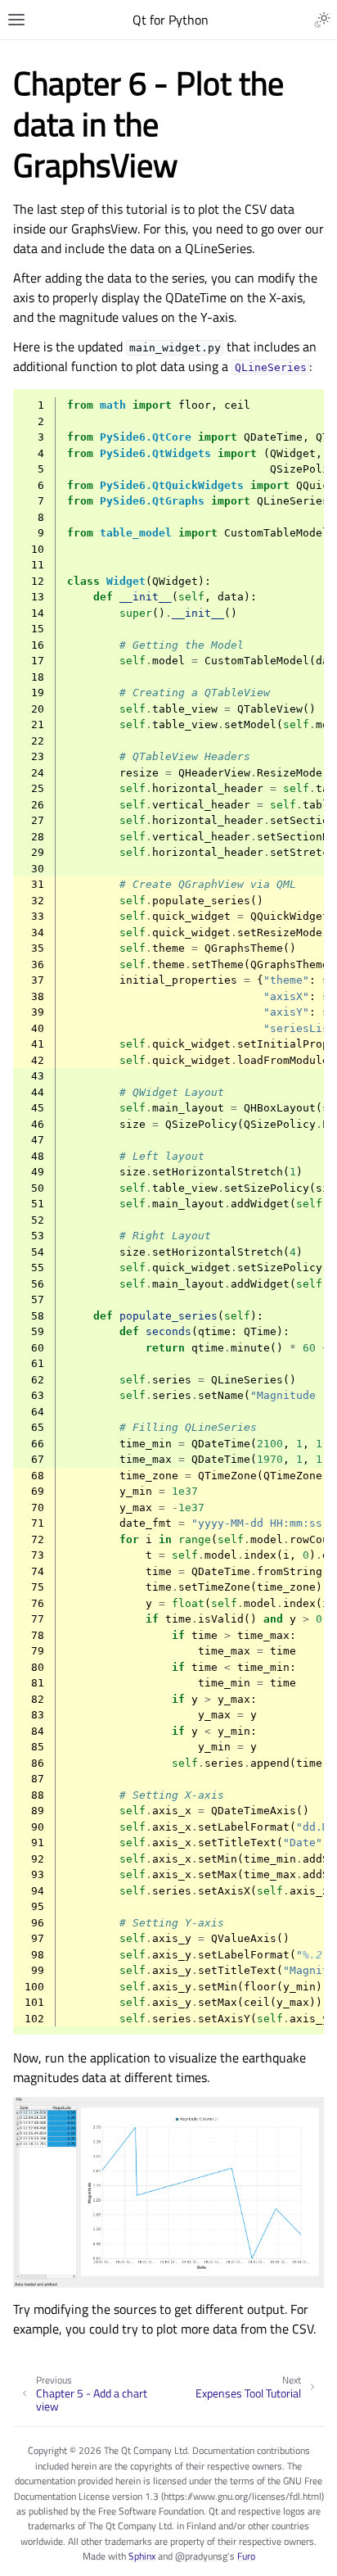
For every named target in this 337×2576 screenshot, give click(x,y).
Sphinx (142, 2556)
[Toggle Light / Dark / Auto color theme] (322, 20)
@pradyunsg (201, 2556)
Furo (246, 2556)
